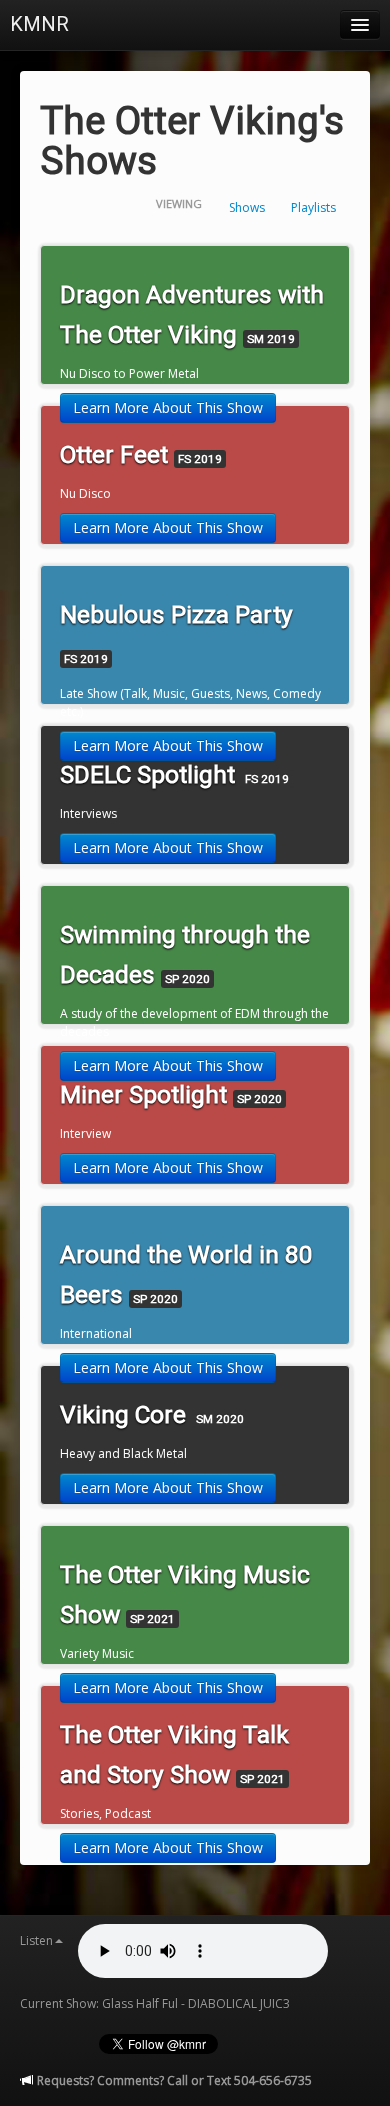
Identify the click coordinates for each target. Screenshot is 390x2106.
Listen (36, 1940)
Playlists (313, 207)
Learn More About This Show (168, 407)
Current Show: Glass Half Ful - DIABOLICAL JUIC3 (155, 2003)
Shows (247, 207)
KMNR (39, 24)
